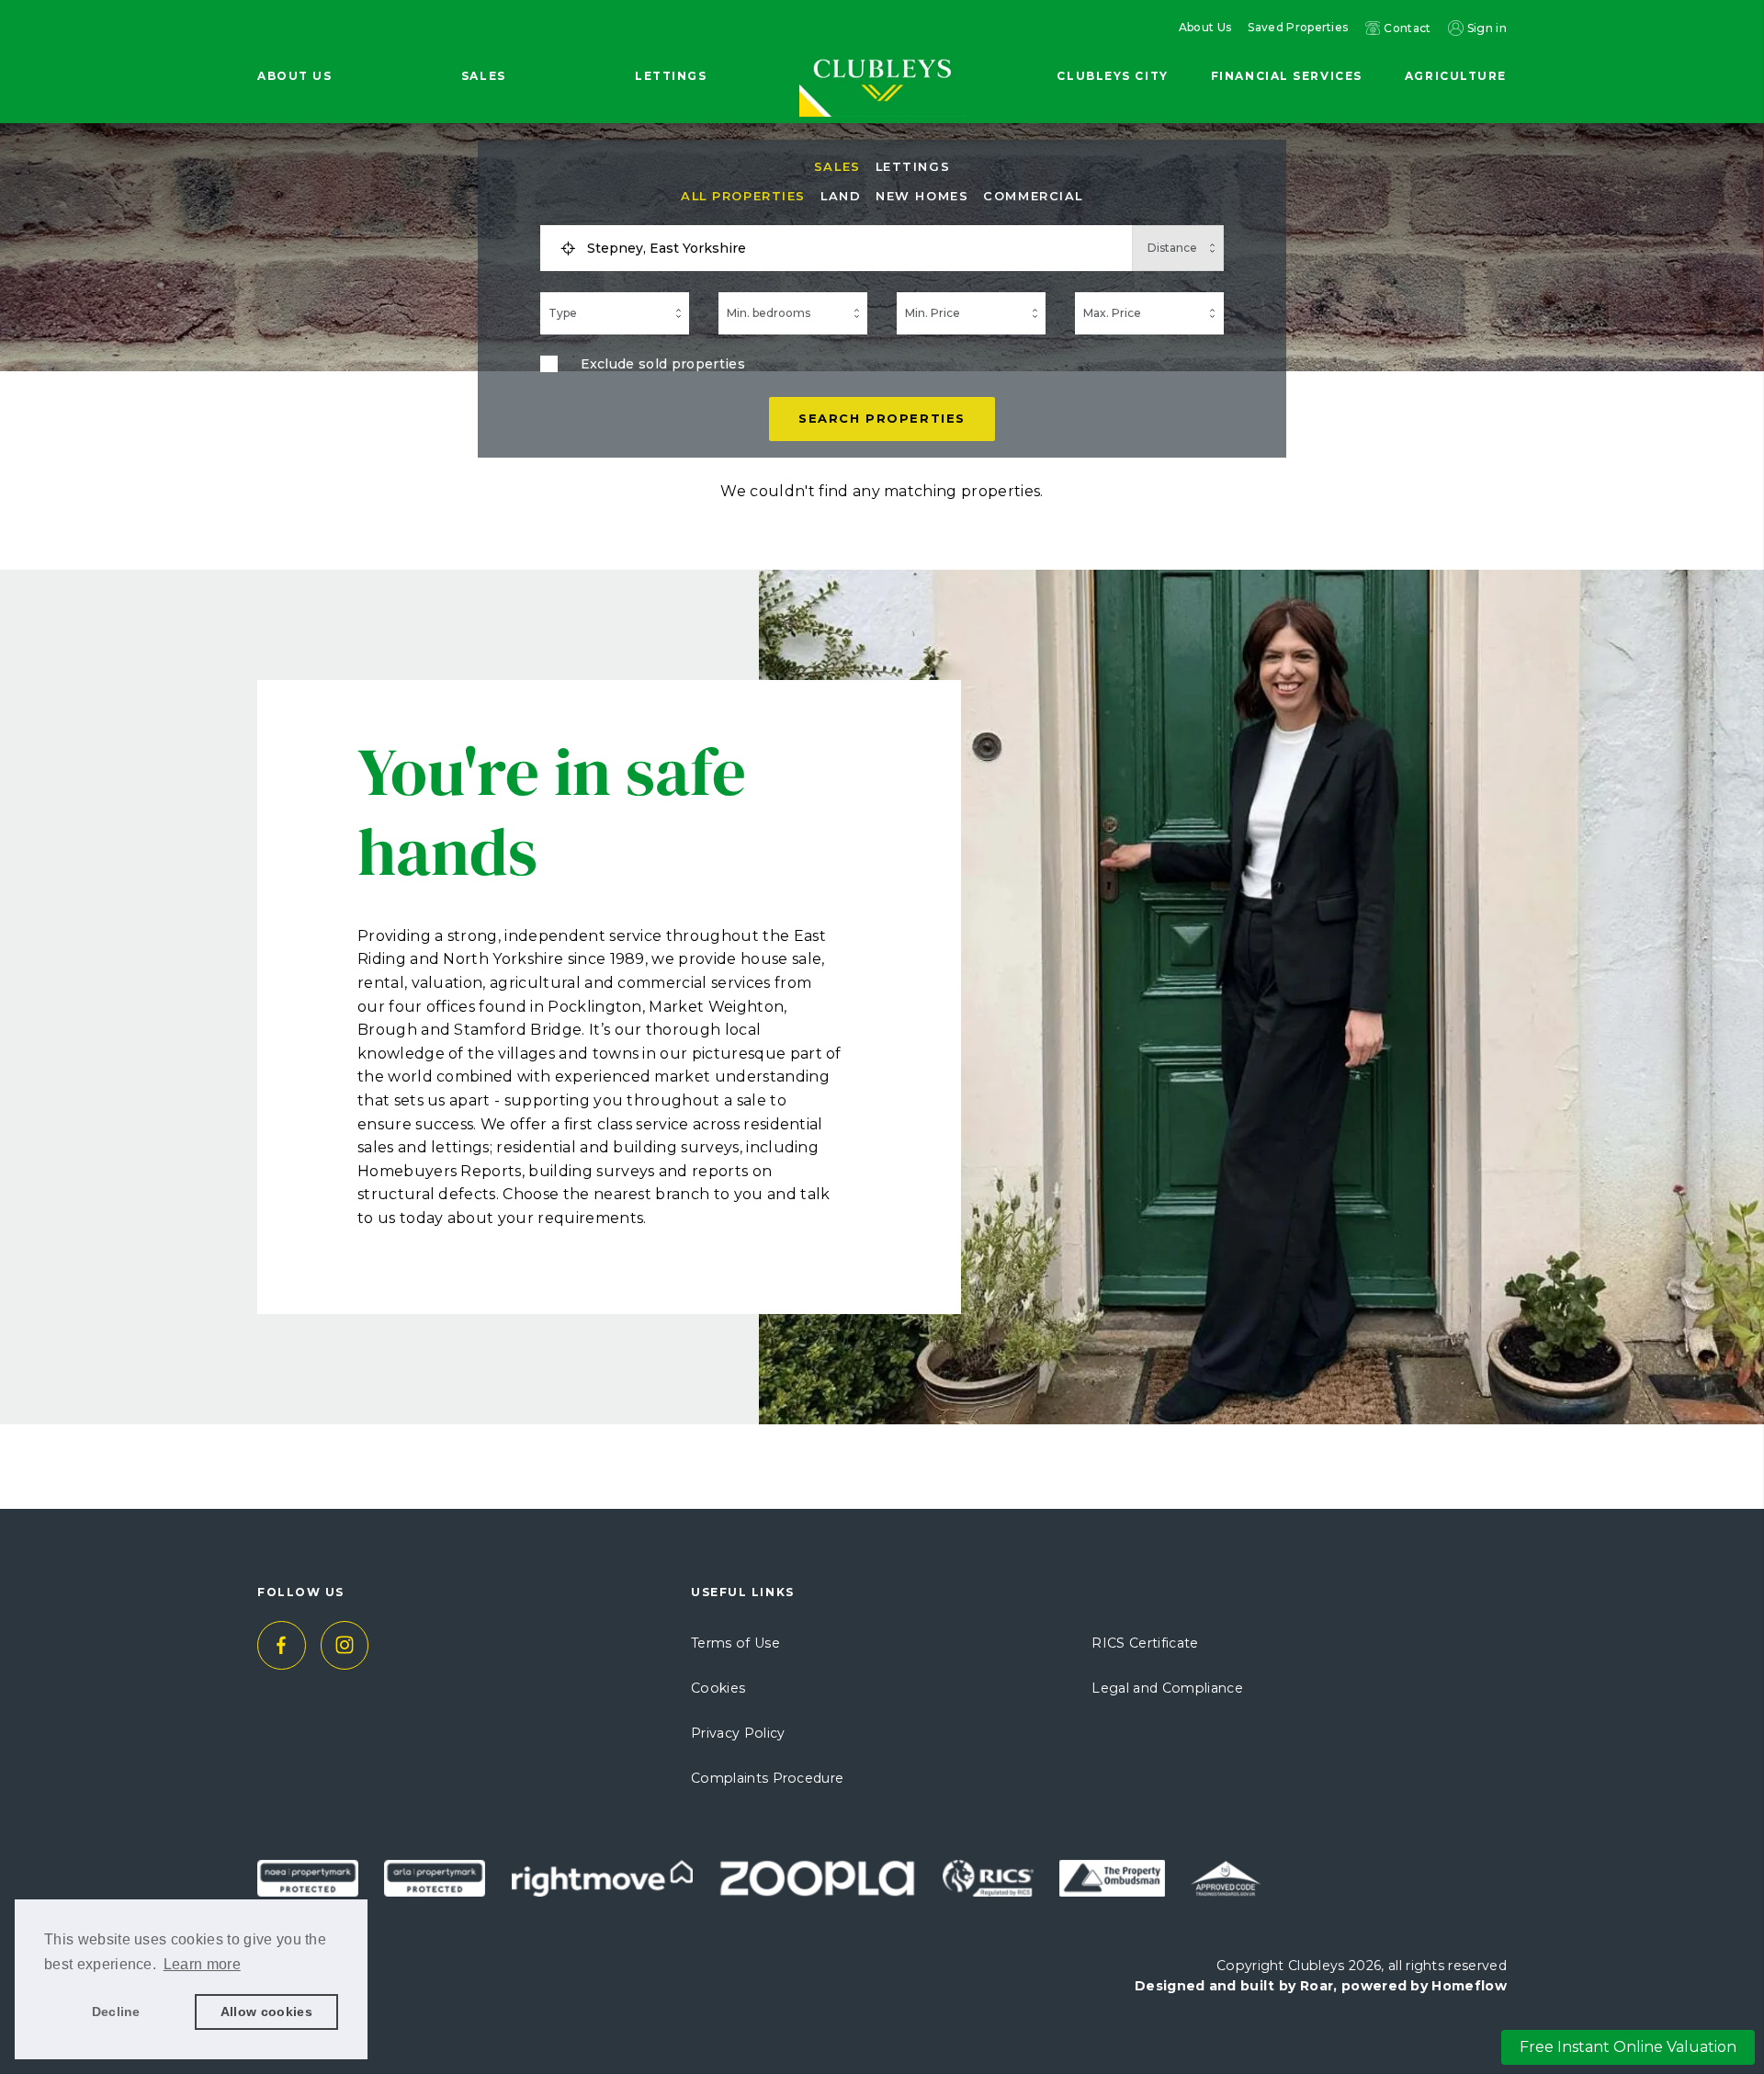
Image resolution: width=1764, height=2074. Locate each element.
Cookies (718, 1688)
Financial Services (1287, 76)
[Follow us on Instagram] (345, 1645)
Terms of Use (735, 1643)
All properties (743, 196)
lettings (913, 167)
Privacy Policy (738, 1733)
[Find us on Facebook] (282, 1645)
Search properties (882, 418)
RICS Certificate (1145, 1643)
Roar (1317, 1986)
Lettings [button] (671, 76)
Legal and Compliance (1167, 1688)
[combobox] (854, 248)
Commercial (1033, 196)
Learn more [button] (202, 1964)
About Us (1205, 28)
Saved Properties (1298, 28)
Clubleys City (1112, 76)
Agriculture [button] (1456, 76)
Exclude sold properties (663, 364)
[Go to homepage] (882, 47)
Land (841, 196)
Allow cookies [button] (266, 2012)
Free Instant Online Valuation (1628, 2047)
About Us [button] (294, 76)
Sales (837, 167)
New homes (922, 196)
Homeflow (1469, 1986)
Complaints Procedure (767, 1778)
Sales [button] (484, 76)
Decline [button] (116, 2012)
